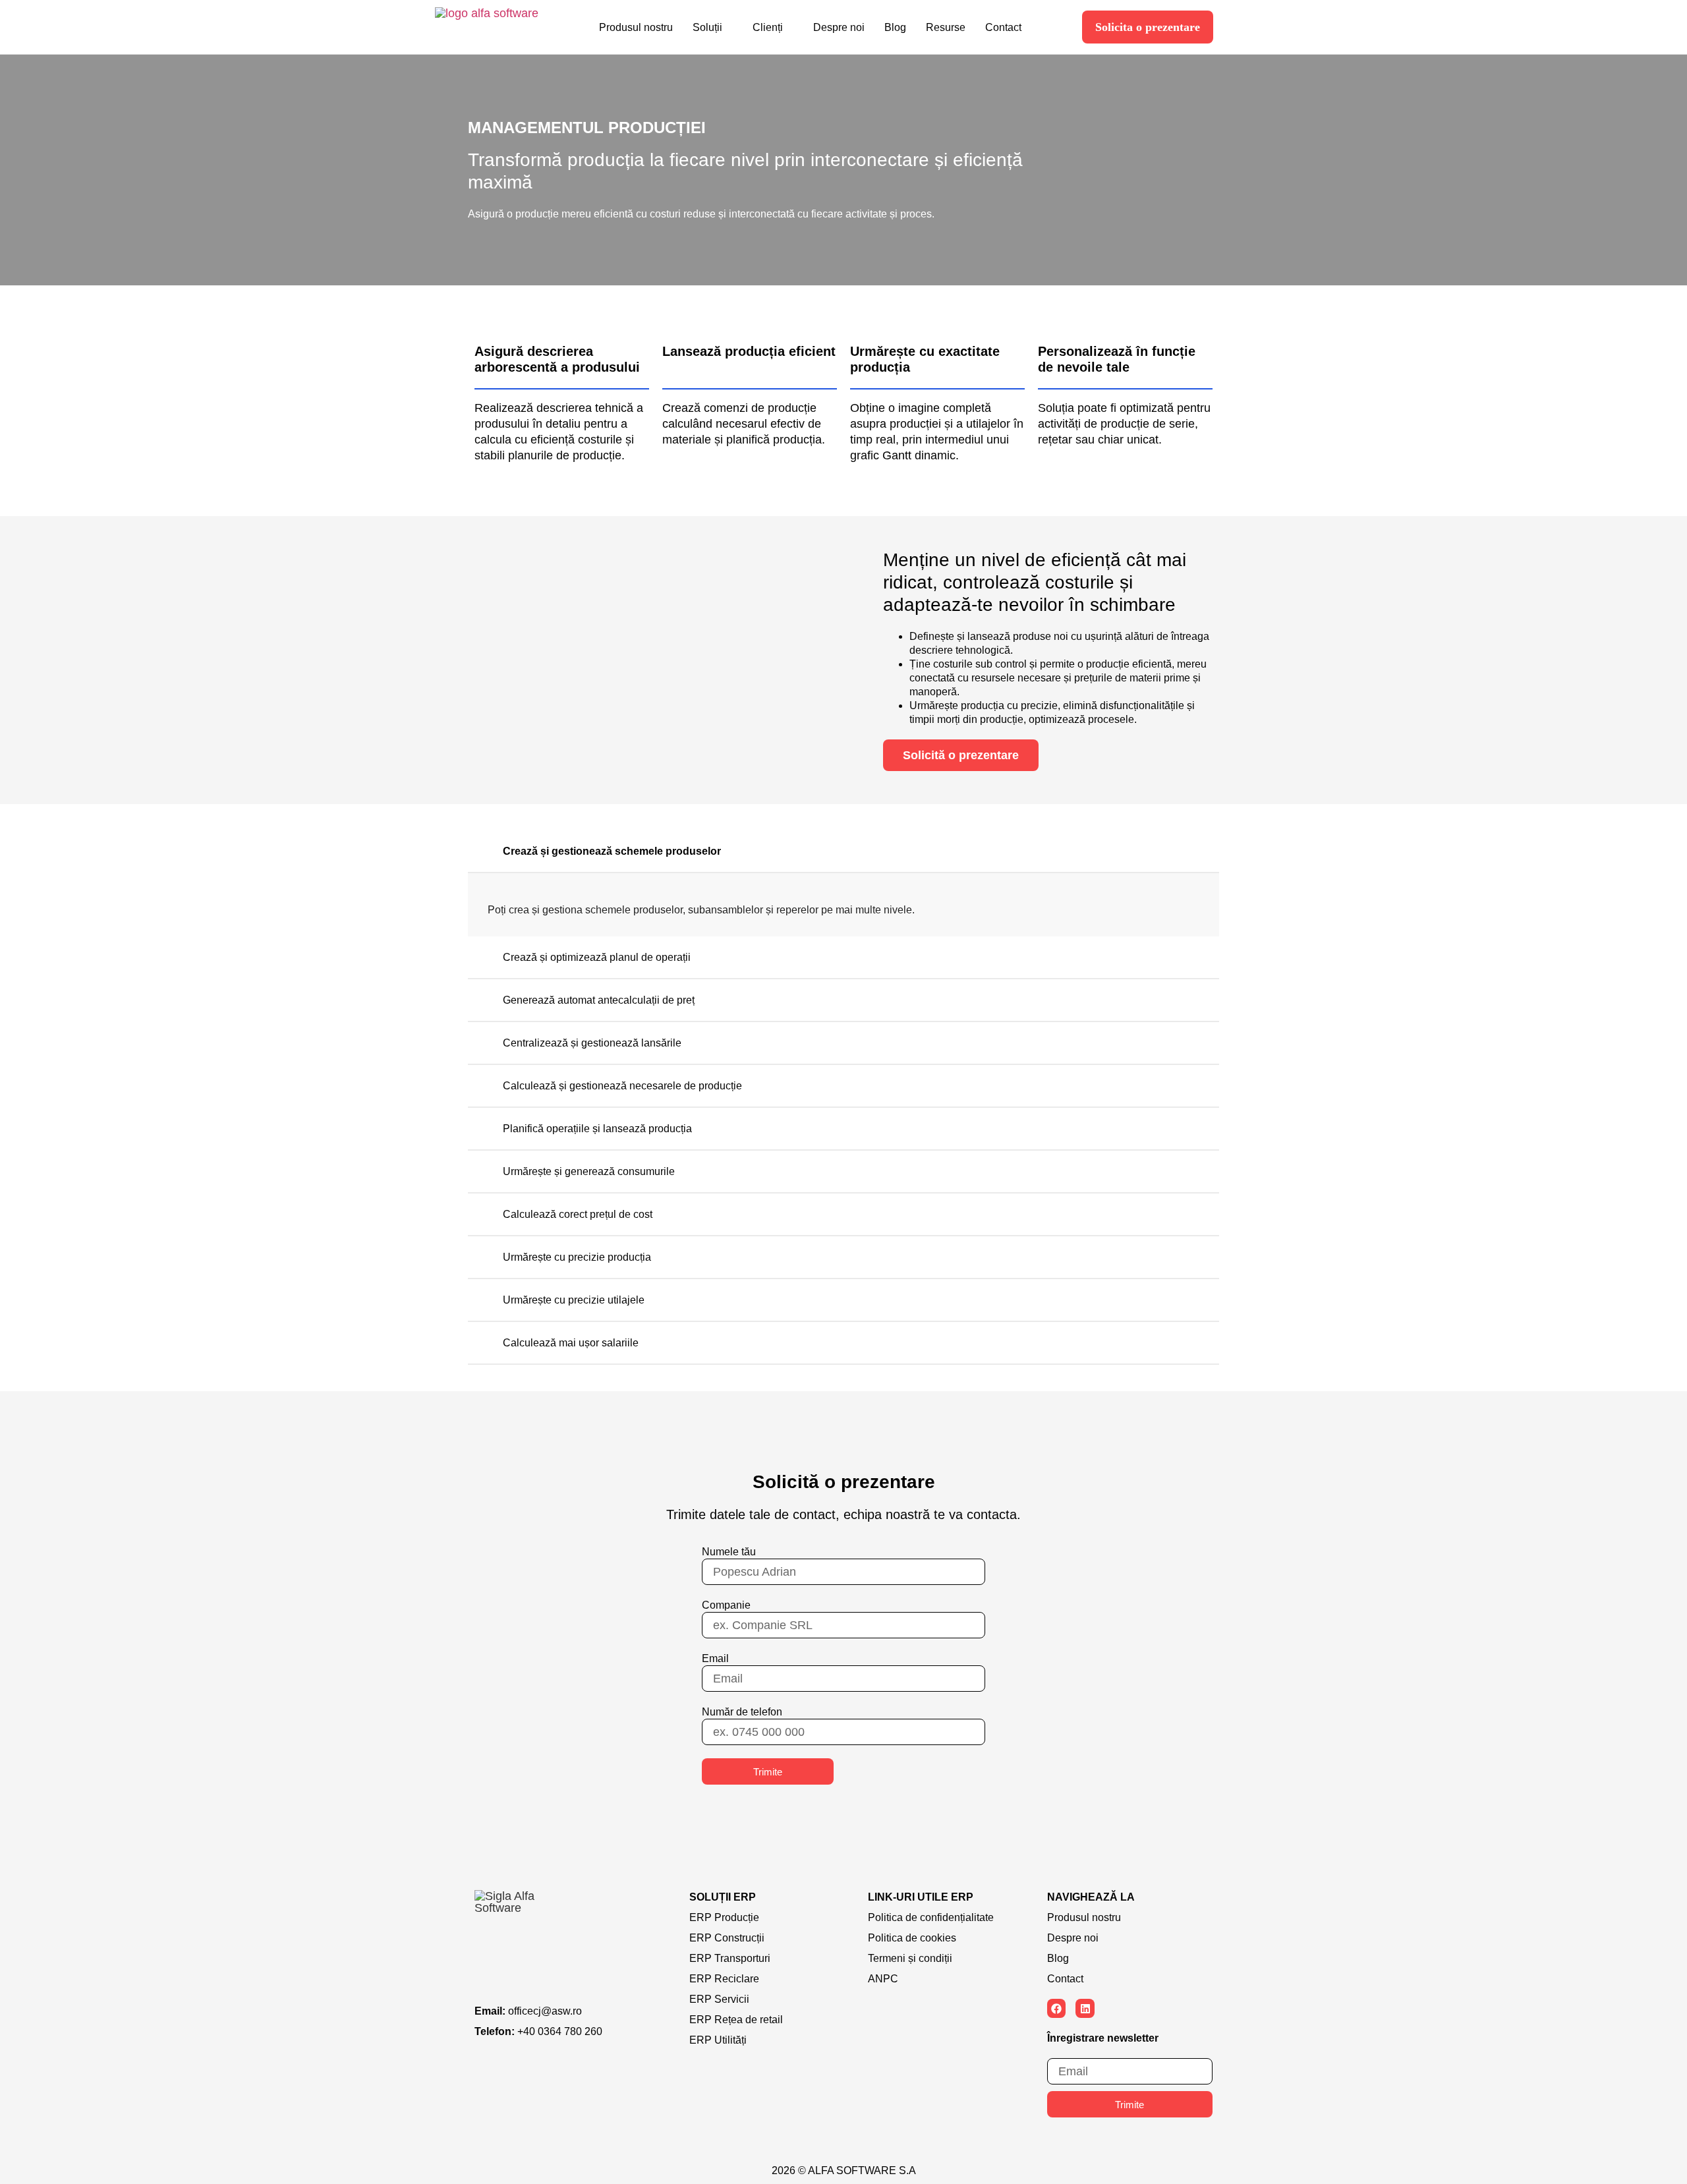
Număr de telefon (742, 1712)
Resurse (946, 27)
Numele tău (729, 1552)
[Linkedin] (1085, 2008)
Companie (726, 1605)
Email (715, 1658)
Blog (895, 27)
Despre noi (839, 27)
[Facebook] (1057, 2008)
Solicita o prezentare (1148, 27)
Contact (1003, 27)
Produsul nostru (636, 27)
